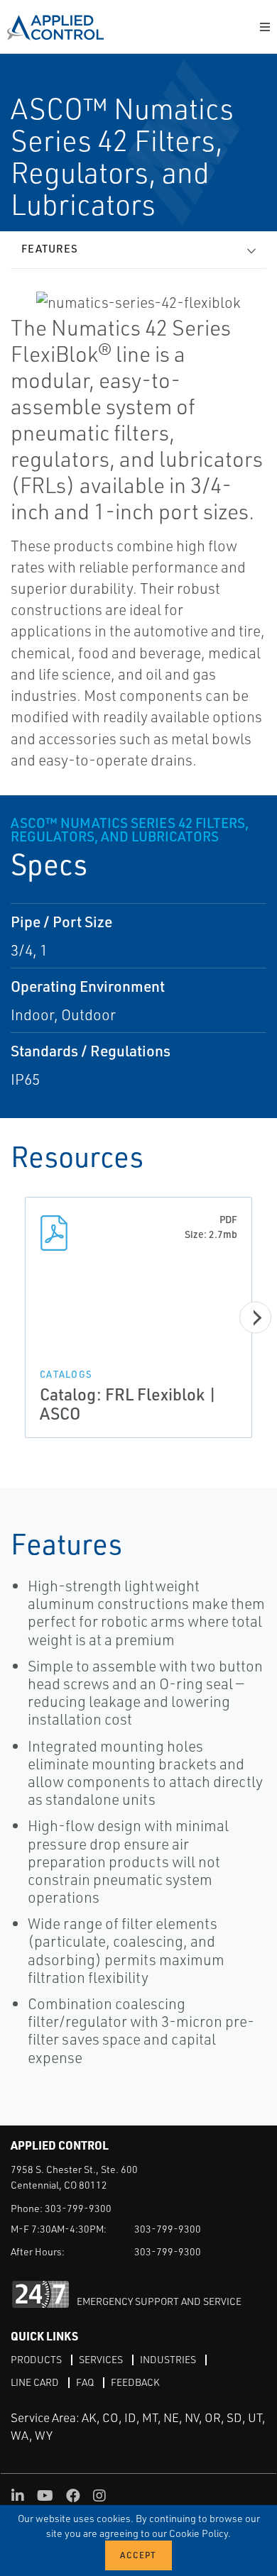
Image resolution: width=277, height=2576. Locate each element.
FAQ (85, 2382)
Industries (168, 2359)
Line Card (35, 2382)
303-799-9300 (78, 2208)
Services (101, 2359)
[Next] (255, 1318)
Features (50, 249)
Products (36, 2359)
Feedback (135, 2382)
